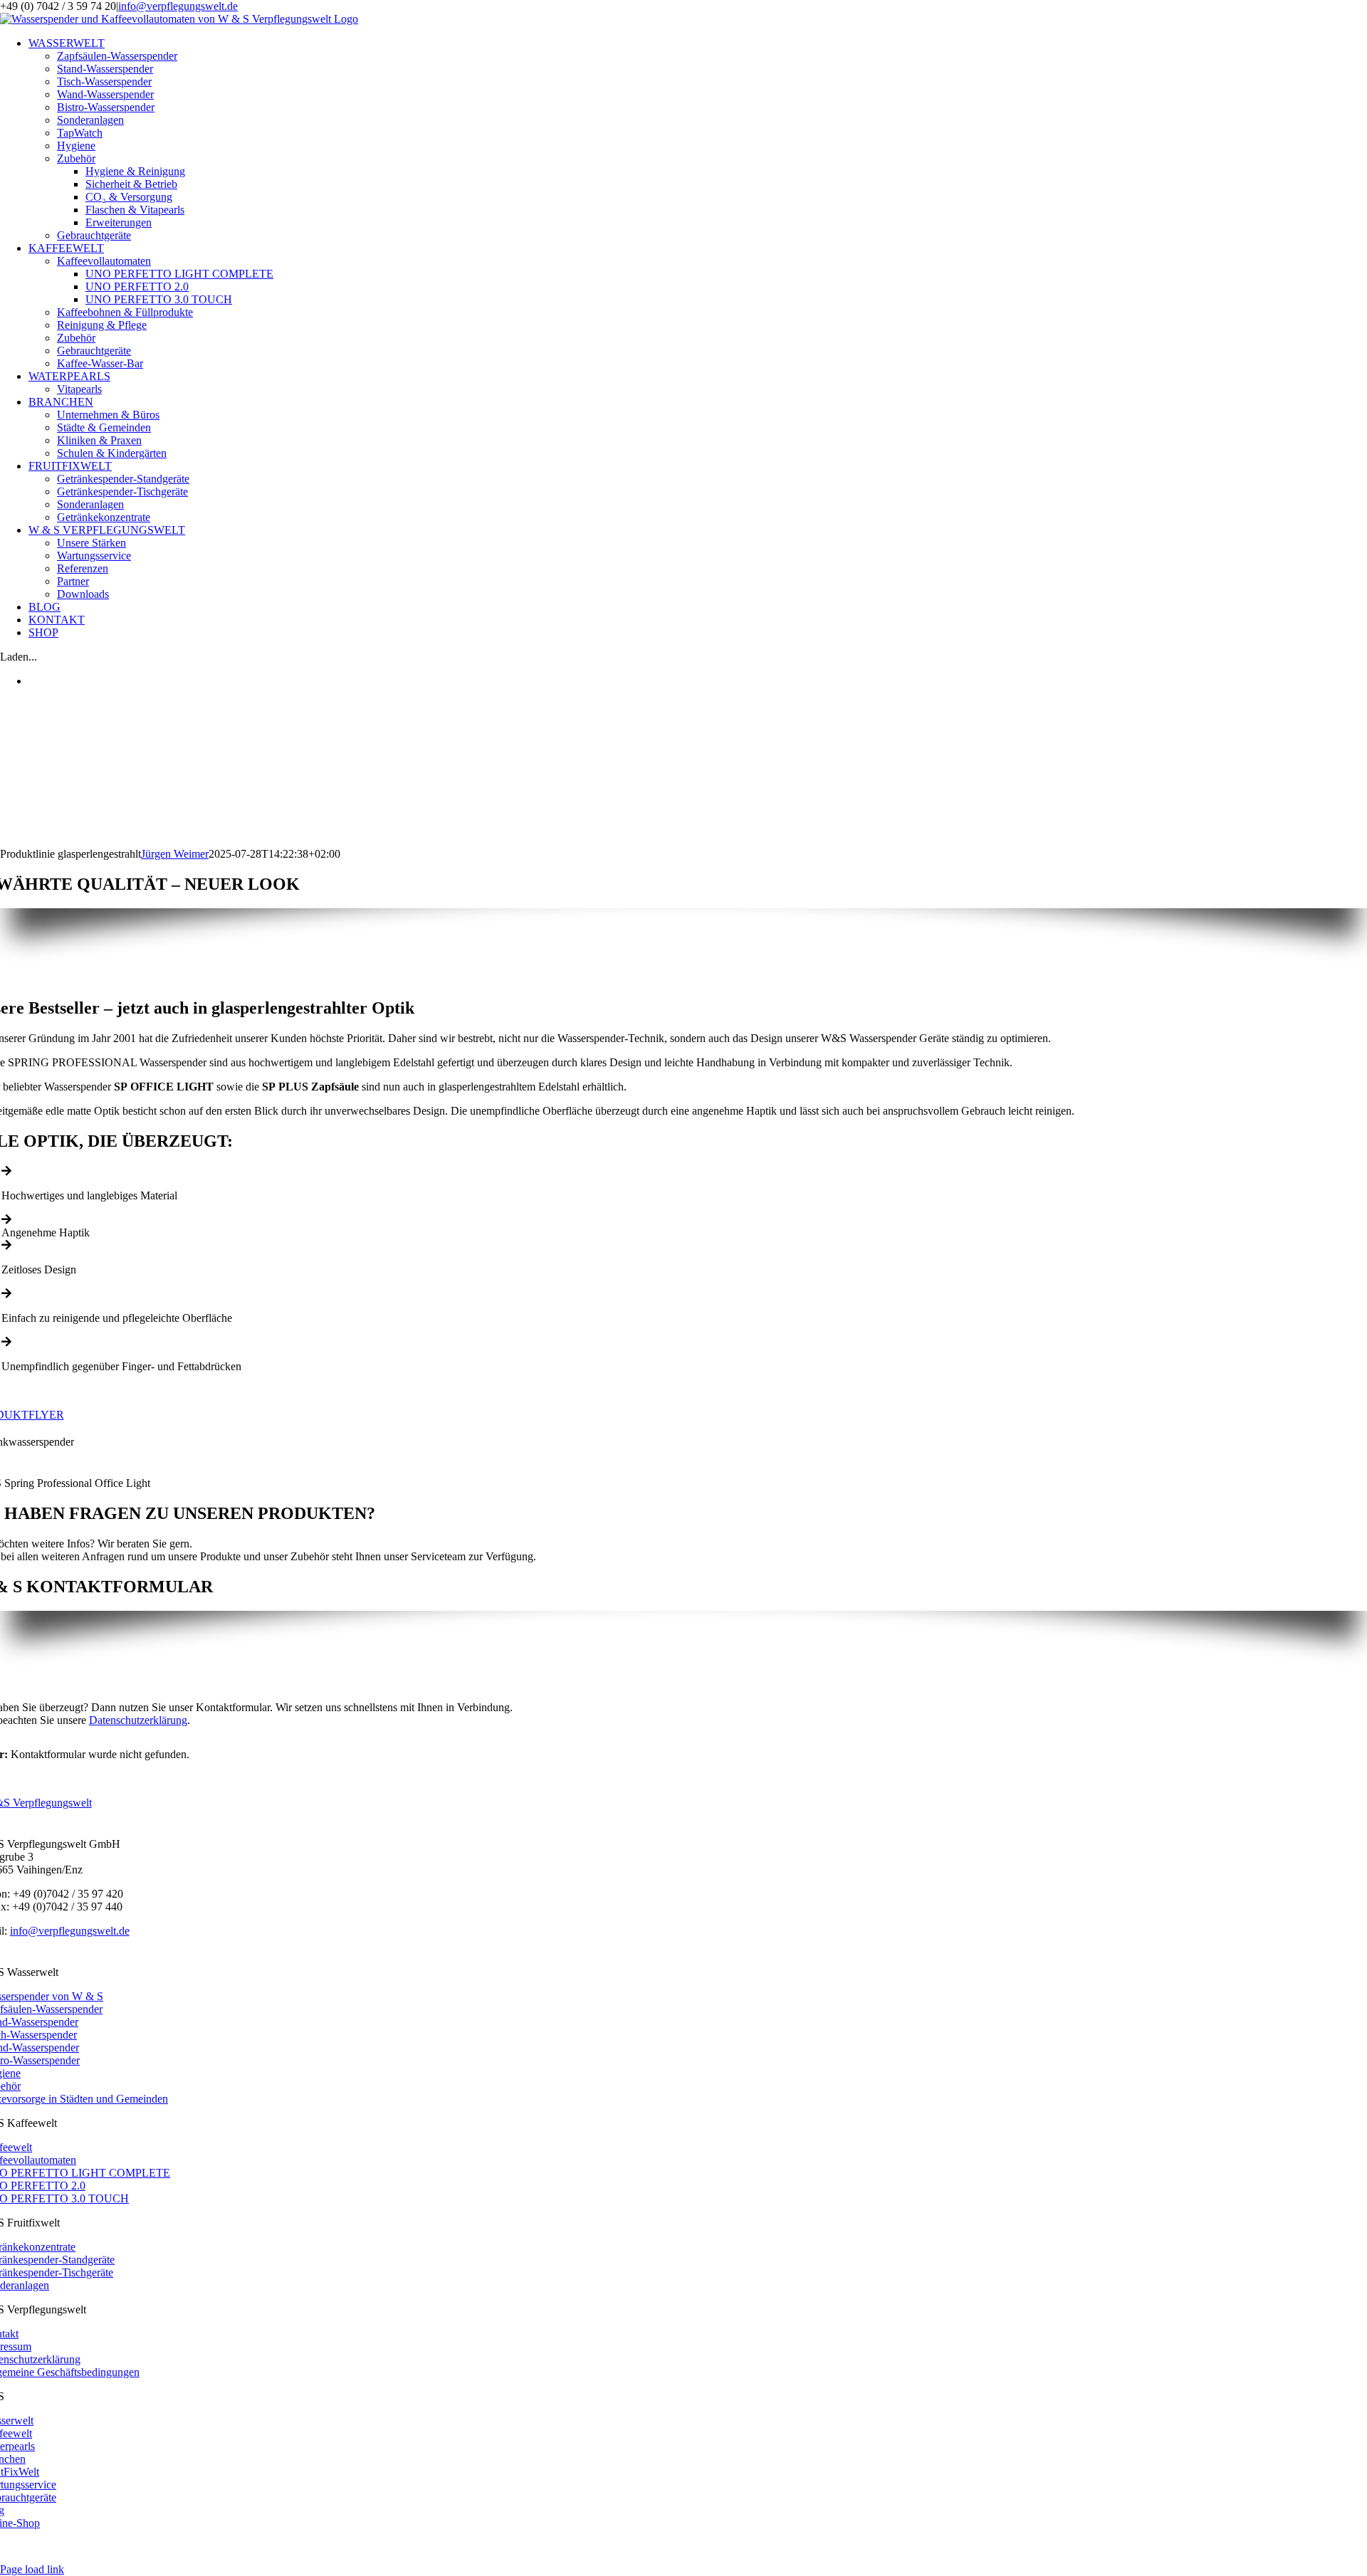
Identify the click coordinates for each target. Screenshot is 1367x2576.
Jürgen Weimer (175, 854)
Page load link (32, 2569)
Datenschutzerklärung (138, 1720)
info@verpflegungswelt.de (178, 6)
